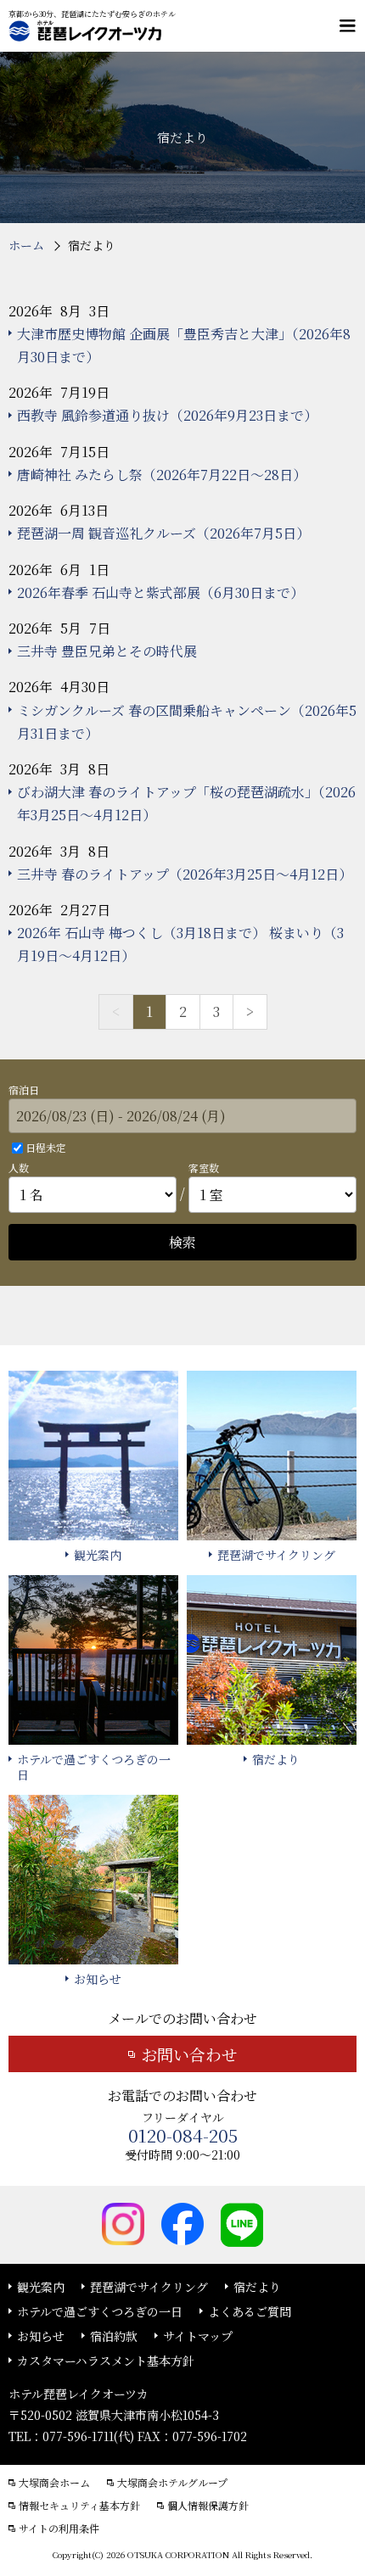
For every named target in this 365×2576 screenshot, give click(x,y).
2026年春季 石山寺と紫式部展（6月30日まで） (160, 592)
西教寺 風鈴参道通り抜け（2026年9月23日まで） (167, 415)
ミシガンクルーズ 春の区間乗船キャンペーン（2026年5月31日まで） (187, 722)
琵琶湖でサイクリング (149, 2287)
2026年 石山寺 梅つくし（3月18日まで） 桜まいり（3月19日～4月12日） (180, 944)
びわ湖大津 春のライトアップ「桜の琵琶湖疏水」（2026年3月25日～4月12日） (186, 803)
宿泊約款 (114, 2336)
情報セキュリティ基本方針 (79, 2506)
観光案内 (41, 2287)
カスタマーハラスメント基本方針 (106, 2361)
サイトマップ (198, 2336)
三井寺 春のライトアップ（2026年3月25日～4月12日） (185, 874)
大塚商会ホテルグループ (172, 2483)
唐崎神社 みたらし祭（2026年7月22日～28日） (162, 475)
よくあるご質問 (250, 2311)
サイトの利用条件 (59, 2529)
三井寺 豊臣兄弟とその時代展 (107, 651)
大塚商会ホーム (54, 2483)
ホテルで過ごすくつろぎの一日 (100, 2311)
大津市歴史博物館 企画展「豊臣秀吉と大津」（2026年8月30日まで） (184, 345)
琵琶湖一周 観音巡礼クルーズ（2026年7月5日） (163, 533)
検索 (182, 1242)
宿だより (257, 2287)
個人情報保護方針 (208, 2506)
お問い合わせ (189, 2054)
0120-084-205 (183, 2135)
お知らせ (41, 2336)
